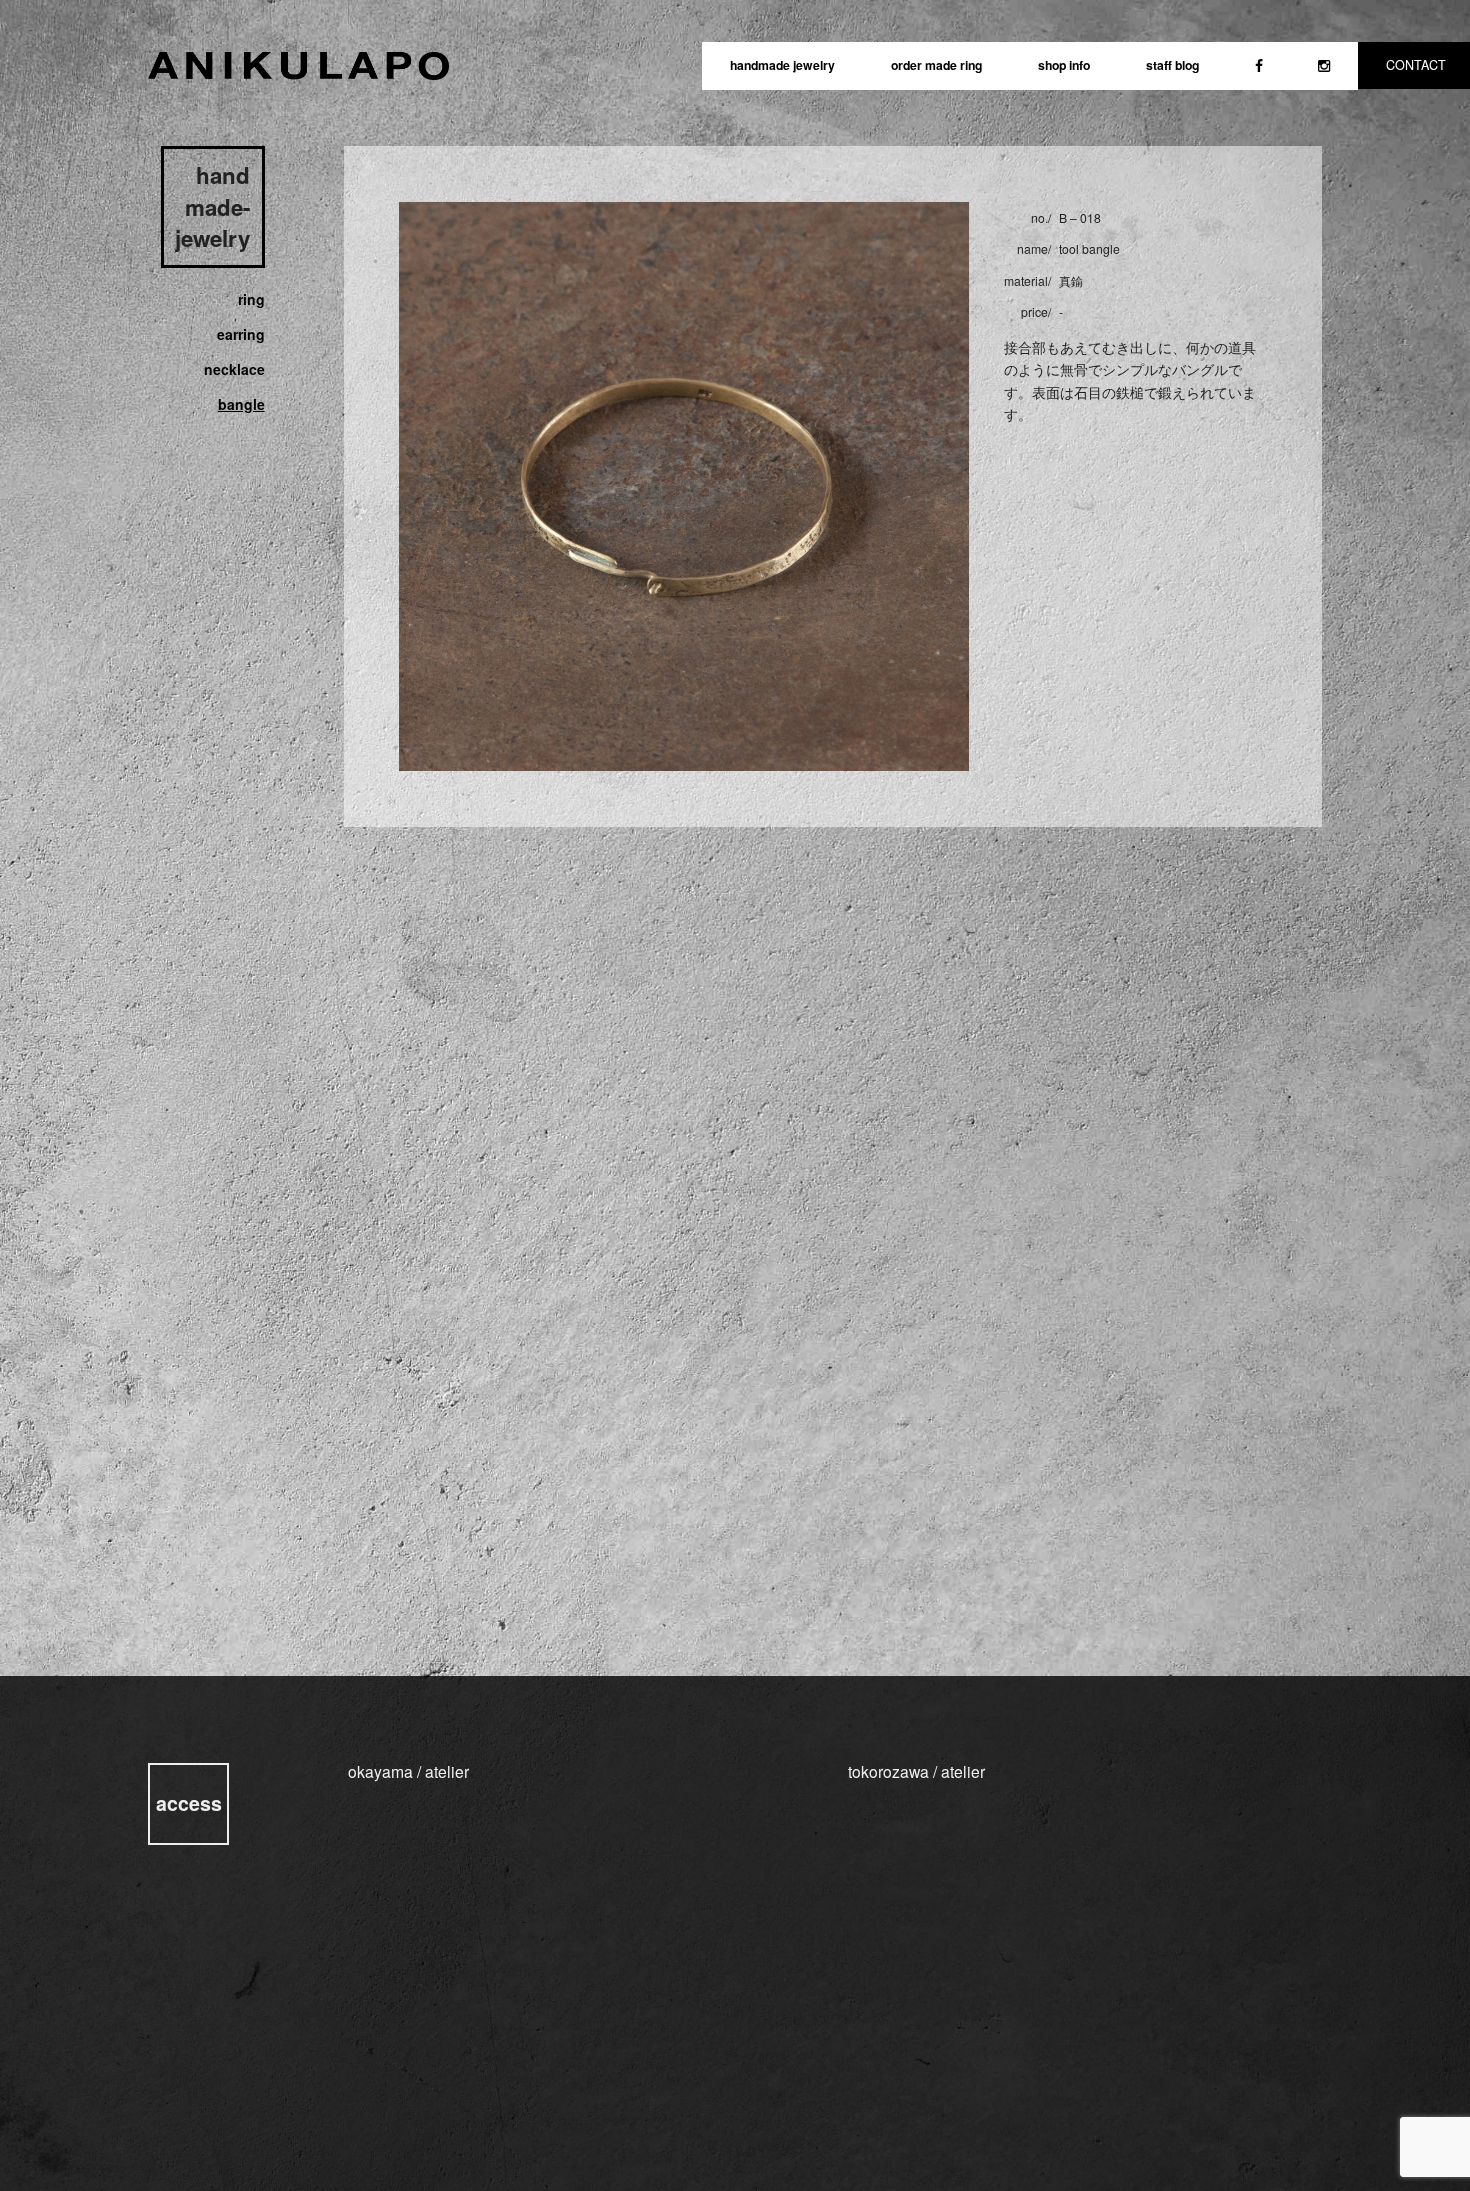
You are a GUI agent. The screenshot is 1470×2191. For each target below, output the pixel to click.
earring (240, 334)
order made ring (936, 65)
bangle (241, 404)
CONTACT (1416, 65)
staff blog (1172, 65)
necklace (234, 369)
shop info (1064, 65)
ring (251, 299)
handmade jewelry (782, 65)
